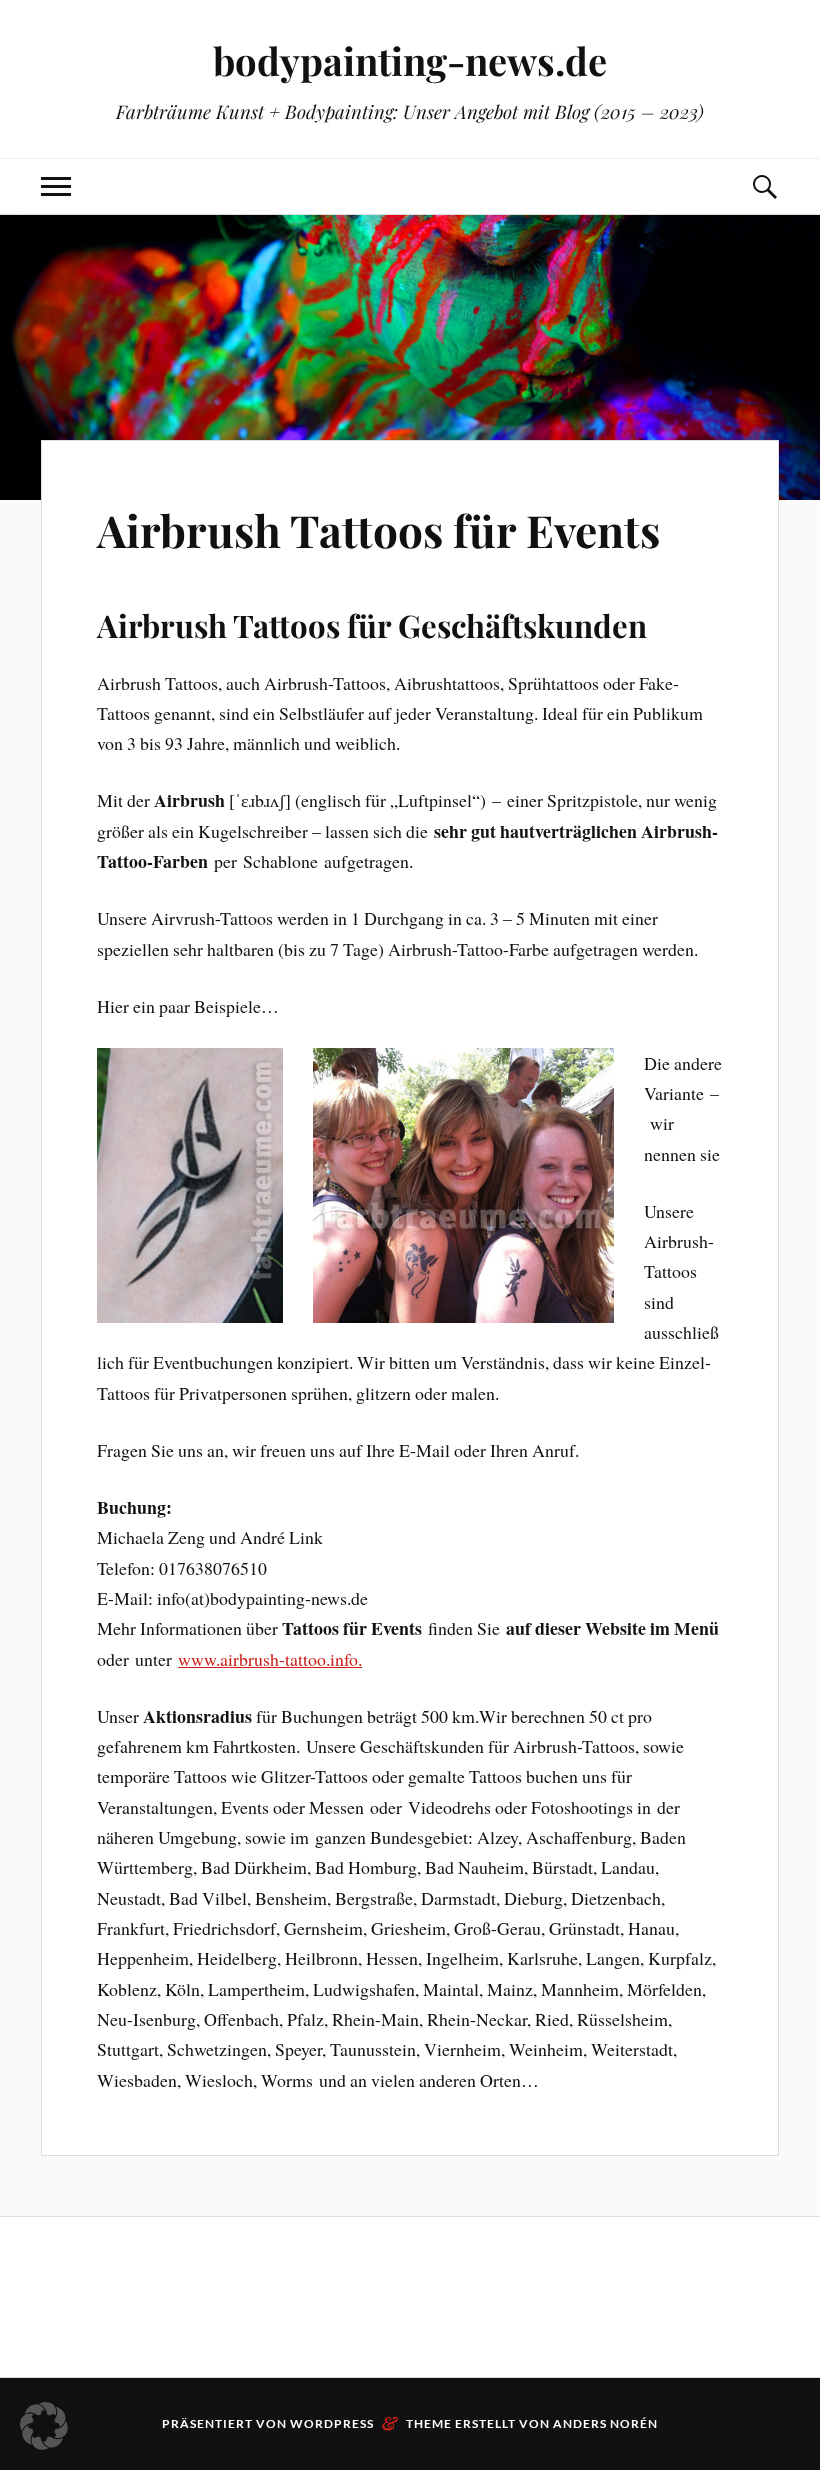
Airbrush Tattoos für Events (378, 529)
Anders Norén (605, 2423)
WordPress (332, 2423)
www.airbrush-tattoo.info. (270, 1659)
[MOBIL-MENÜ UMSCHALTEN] (56, 186)
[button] (44, 2426)
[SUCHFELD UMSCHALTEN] (764, 186)
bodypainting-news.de (410, 60)
